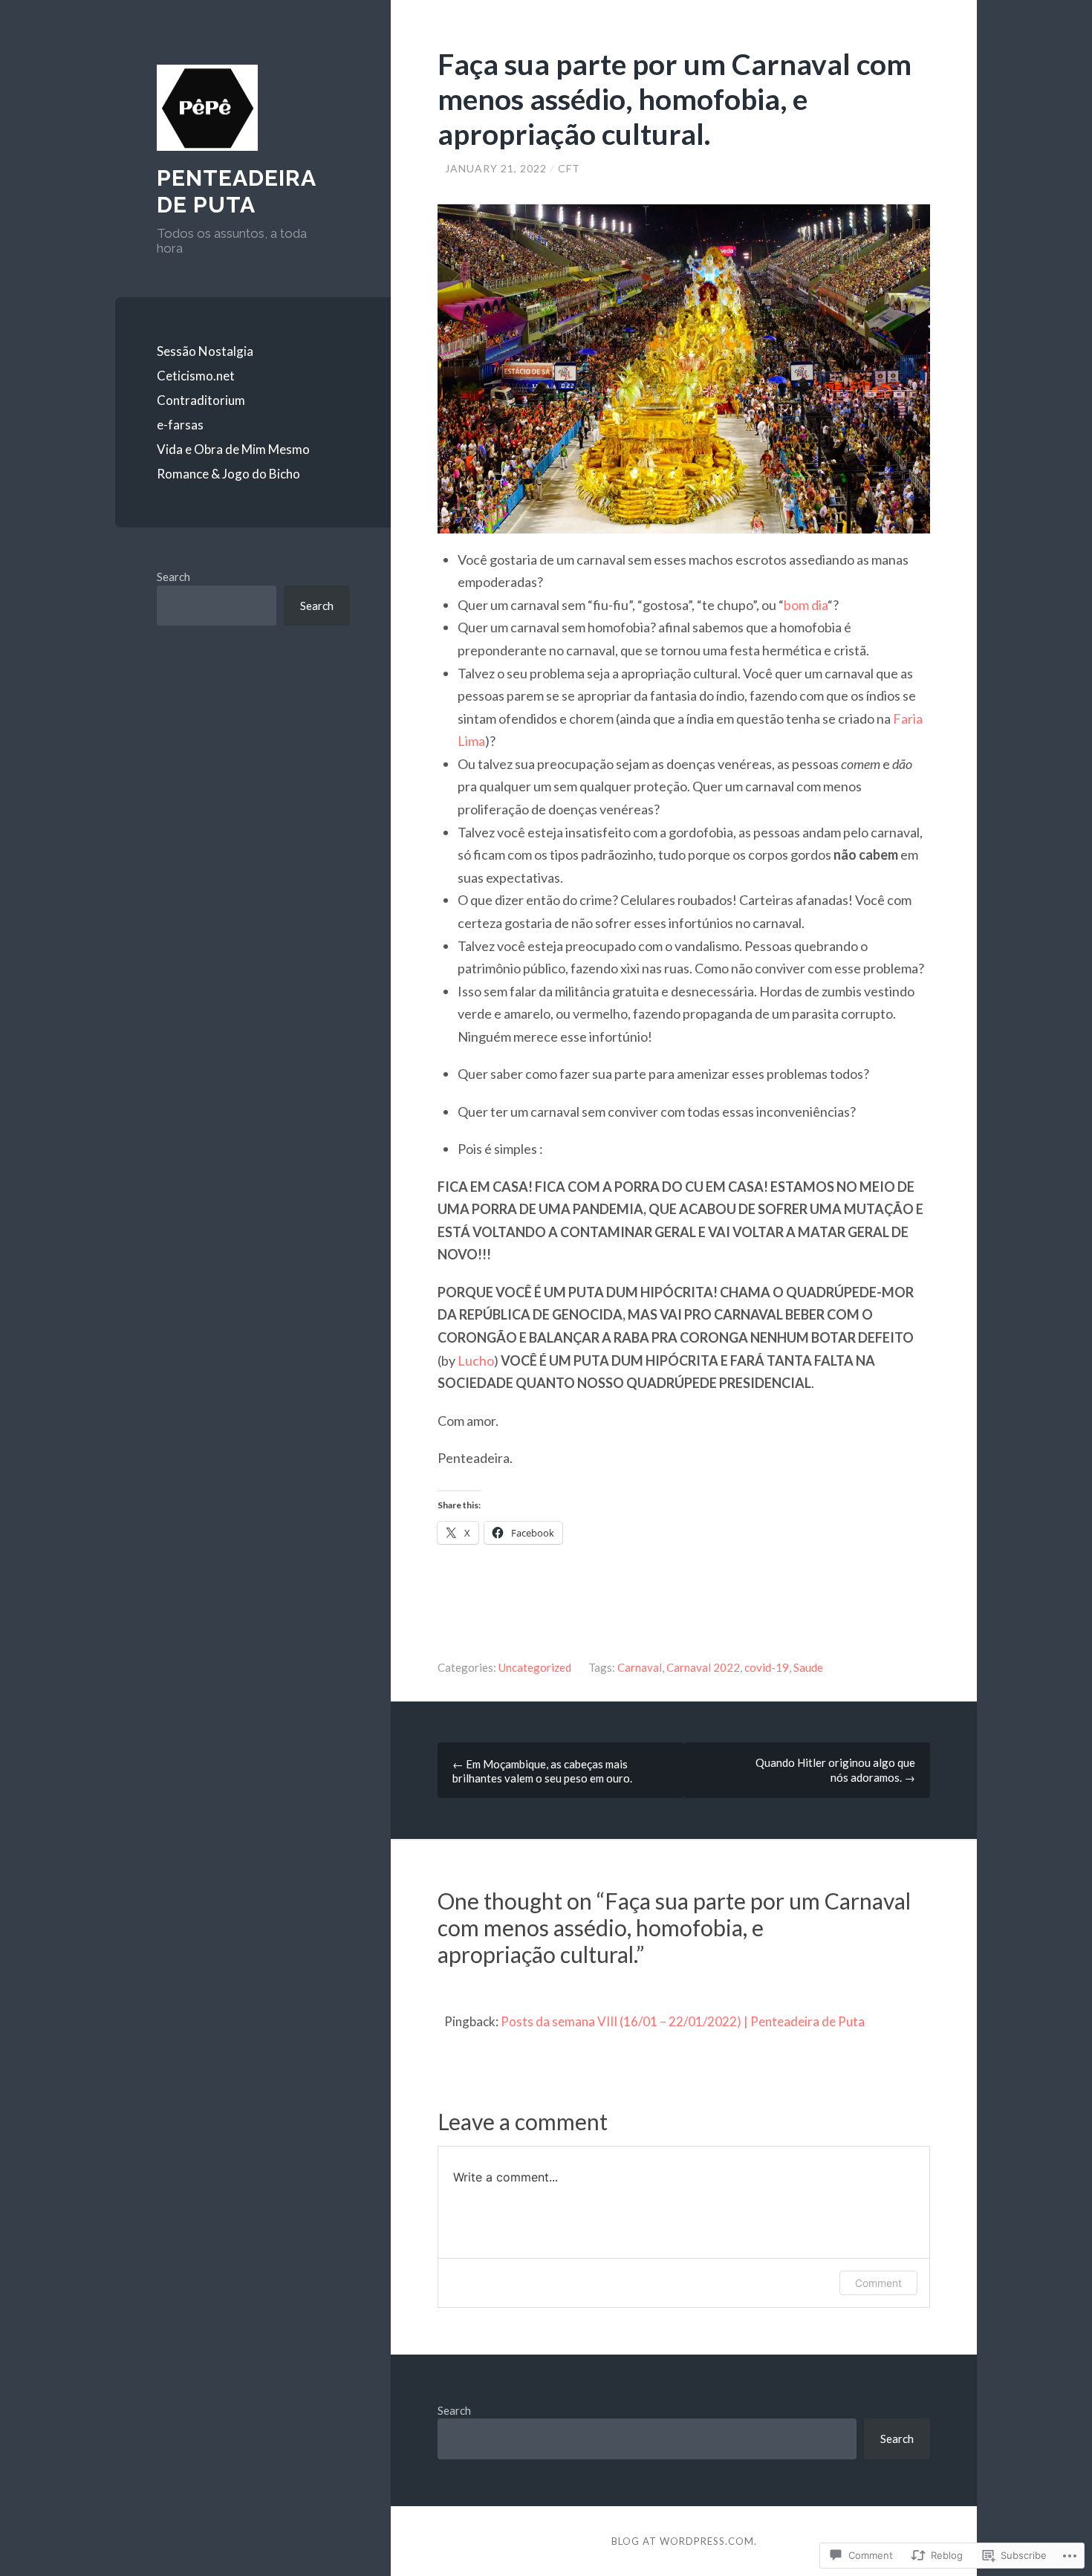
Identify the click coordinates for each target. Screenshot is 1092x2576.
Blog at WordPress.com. (684, 2541)
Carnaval (640, 1667)
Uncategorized (535, 1667)
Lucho (476, 1360)
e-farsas (180, 425)
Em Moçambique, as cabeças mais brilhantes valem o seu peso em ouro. (542, 1771)
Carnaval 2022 (703, 1667)
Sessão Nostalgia (205, 351)
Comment (878, 2283)
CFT (569, 168)
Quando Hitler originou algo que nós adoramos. (835, 1770)
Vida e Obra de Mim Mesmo (233, 449)
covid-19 (767, 1667)
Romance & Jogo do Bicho (228, 474)
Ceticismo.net (196, 376)
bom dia (806, 605)
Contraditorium (201, 400)
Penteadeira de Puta (236, 191)
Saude (808, 1667)
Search (173, 577)
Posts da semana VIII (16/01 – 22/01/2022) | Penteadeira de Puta (683, 2021)
